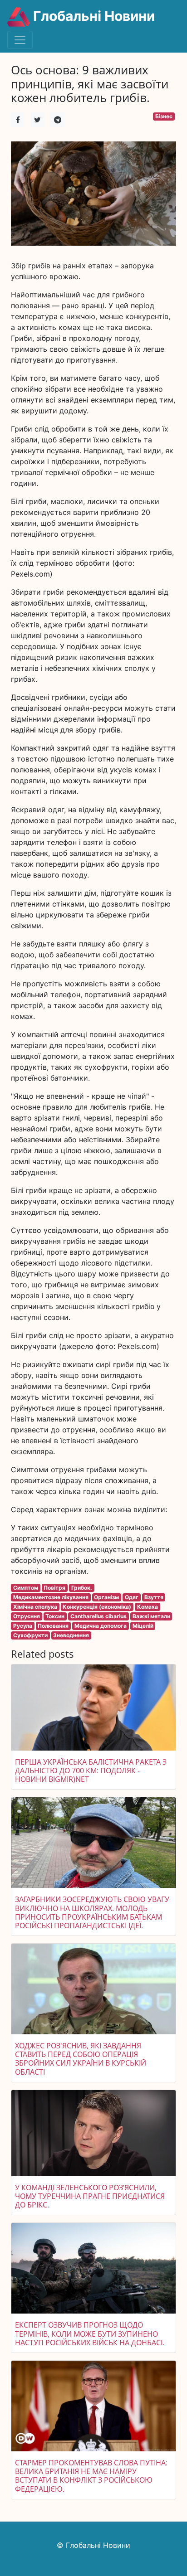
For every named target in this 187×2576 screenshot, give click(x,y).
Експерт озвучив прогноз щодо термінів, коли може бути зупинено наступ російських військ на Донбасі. (90, 2333)
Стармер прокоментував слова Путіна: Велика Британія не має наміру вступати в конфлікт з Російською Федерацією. (91, 2476)
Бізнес (164, 116)
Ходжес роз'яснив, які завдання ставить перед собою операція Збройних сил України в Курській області (81, 2059)
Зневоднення (71, 1635)
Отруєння (27, 1616)
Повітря (54, 1588)
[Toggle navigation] (20, 40)
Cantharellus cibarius (98, 1616)
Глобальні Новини (92, 16)
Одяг (132, 1597)
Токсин (55, 1616)
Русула (23, 1626)
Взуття (154, 1597)
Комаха (148, 1607)
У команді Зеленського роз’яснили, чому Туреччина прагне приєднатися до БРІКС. (90, 2196)
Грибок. (82, 1588)
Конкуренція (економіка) (97, 1607)
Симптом (26, 1588)
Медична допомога (101, 1626)
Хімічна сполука (35, 1607)
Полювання (53, 1626)
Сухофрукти (30, 1635)
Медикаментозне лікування (51, 1597)
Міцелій (143, 1626)
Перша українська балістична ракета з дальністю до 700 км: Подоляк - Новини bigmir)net (91, 1771)
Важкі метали (151, 1616)
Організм (106, 1597)
